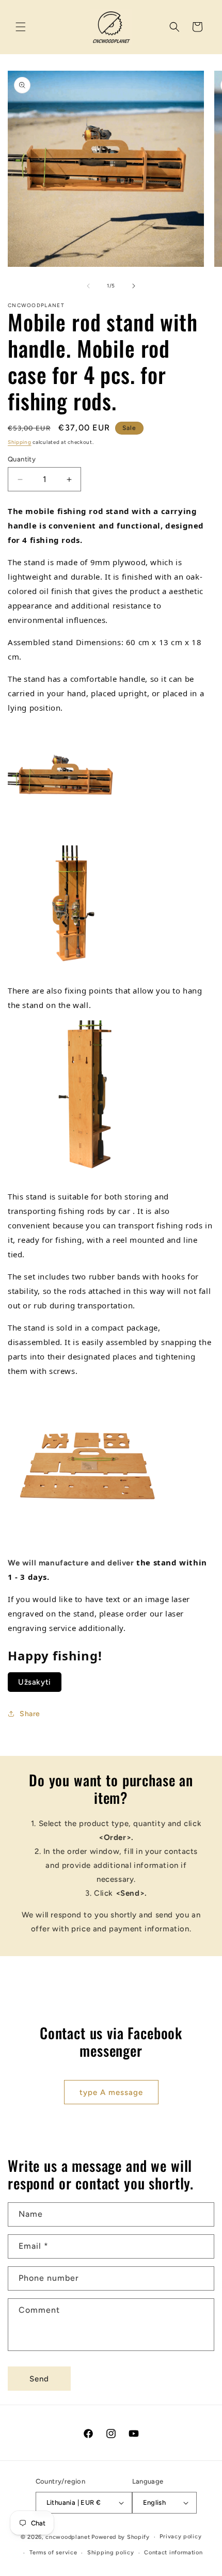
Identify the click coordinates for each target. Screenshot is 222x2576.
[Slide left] (88, 286)
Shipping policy (111, 2553)
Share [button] (30, 1714)
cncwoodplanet (68, 2537)
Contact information (173, 2553)
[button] (21, 27)
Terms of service (53, 2553)
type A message (111, 2092)
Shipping (20, 442)
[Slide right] (134, 286)
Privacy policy (180, 2537)
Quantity (22, 459)
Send (39, 2379)
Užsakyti (35, 1682)
